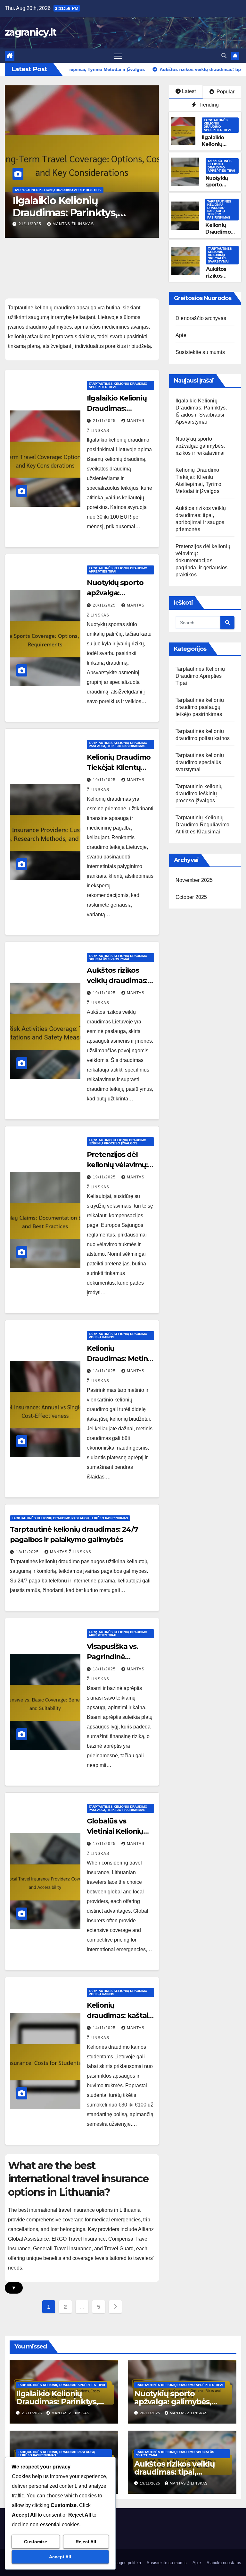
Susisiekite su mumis (200, 352)
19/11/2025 (105, 780)
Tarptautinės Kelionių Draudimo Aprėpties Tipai (58, 190)
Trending (208, 105)
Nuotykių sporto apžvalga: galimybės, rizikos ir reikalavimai (75, 213)
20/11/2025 (31, 224)
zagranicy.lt (31, 32)
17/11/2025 (105, 1844)
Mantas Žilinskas (73, 224)
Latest (189, 91)
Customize (36, 2542)
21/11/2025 (105, 421)
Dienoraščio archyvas (201, 318)
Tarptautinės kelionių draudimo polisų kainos (118, 1335)
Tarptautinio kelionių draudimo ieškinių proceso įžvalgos (118, 1142)
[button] (224, 56)
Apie (181, 335)
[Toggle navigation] (118, 56)
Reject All (86, 2542)
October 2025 (191, 897)
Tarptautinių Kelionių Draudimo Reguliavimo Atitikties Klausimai (202, 825)
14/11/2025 (105, 2028)
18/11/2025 (105, 1371)
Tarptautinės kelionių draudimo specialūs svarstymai (220, 255)
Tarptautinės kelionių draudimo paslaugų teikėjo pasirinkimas (219, 209)
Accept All (60, 2557)
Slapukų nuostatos (224, 2563)
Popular (225, 92)
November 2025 (194, 880)
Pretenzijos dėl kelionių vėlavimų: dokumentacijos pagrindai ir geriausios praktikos (203, 560)
